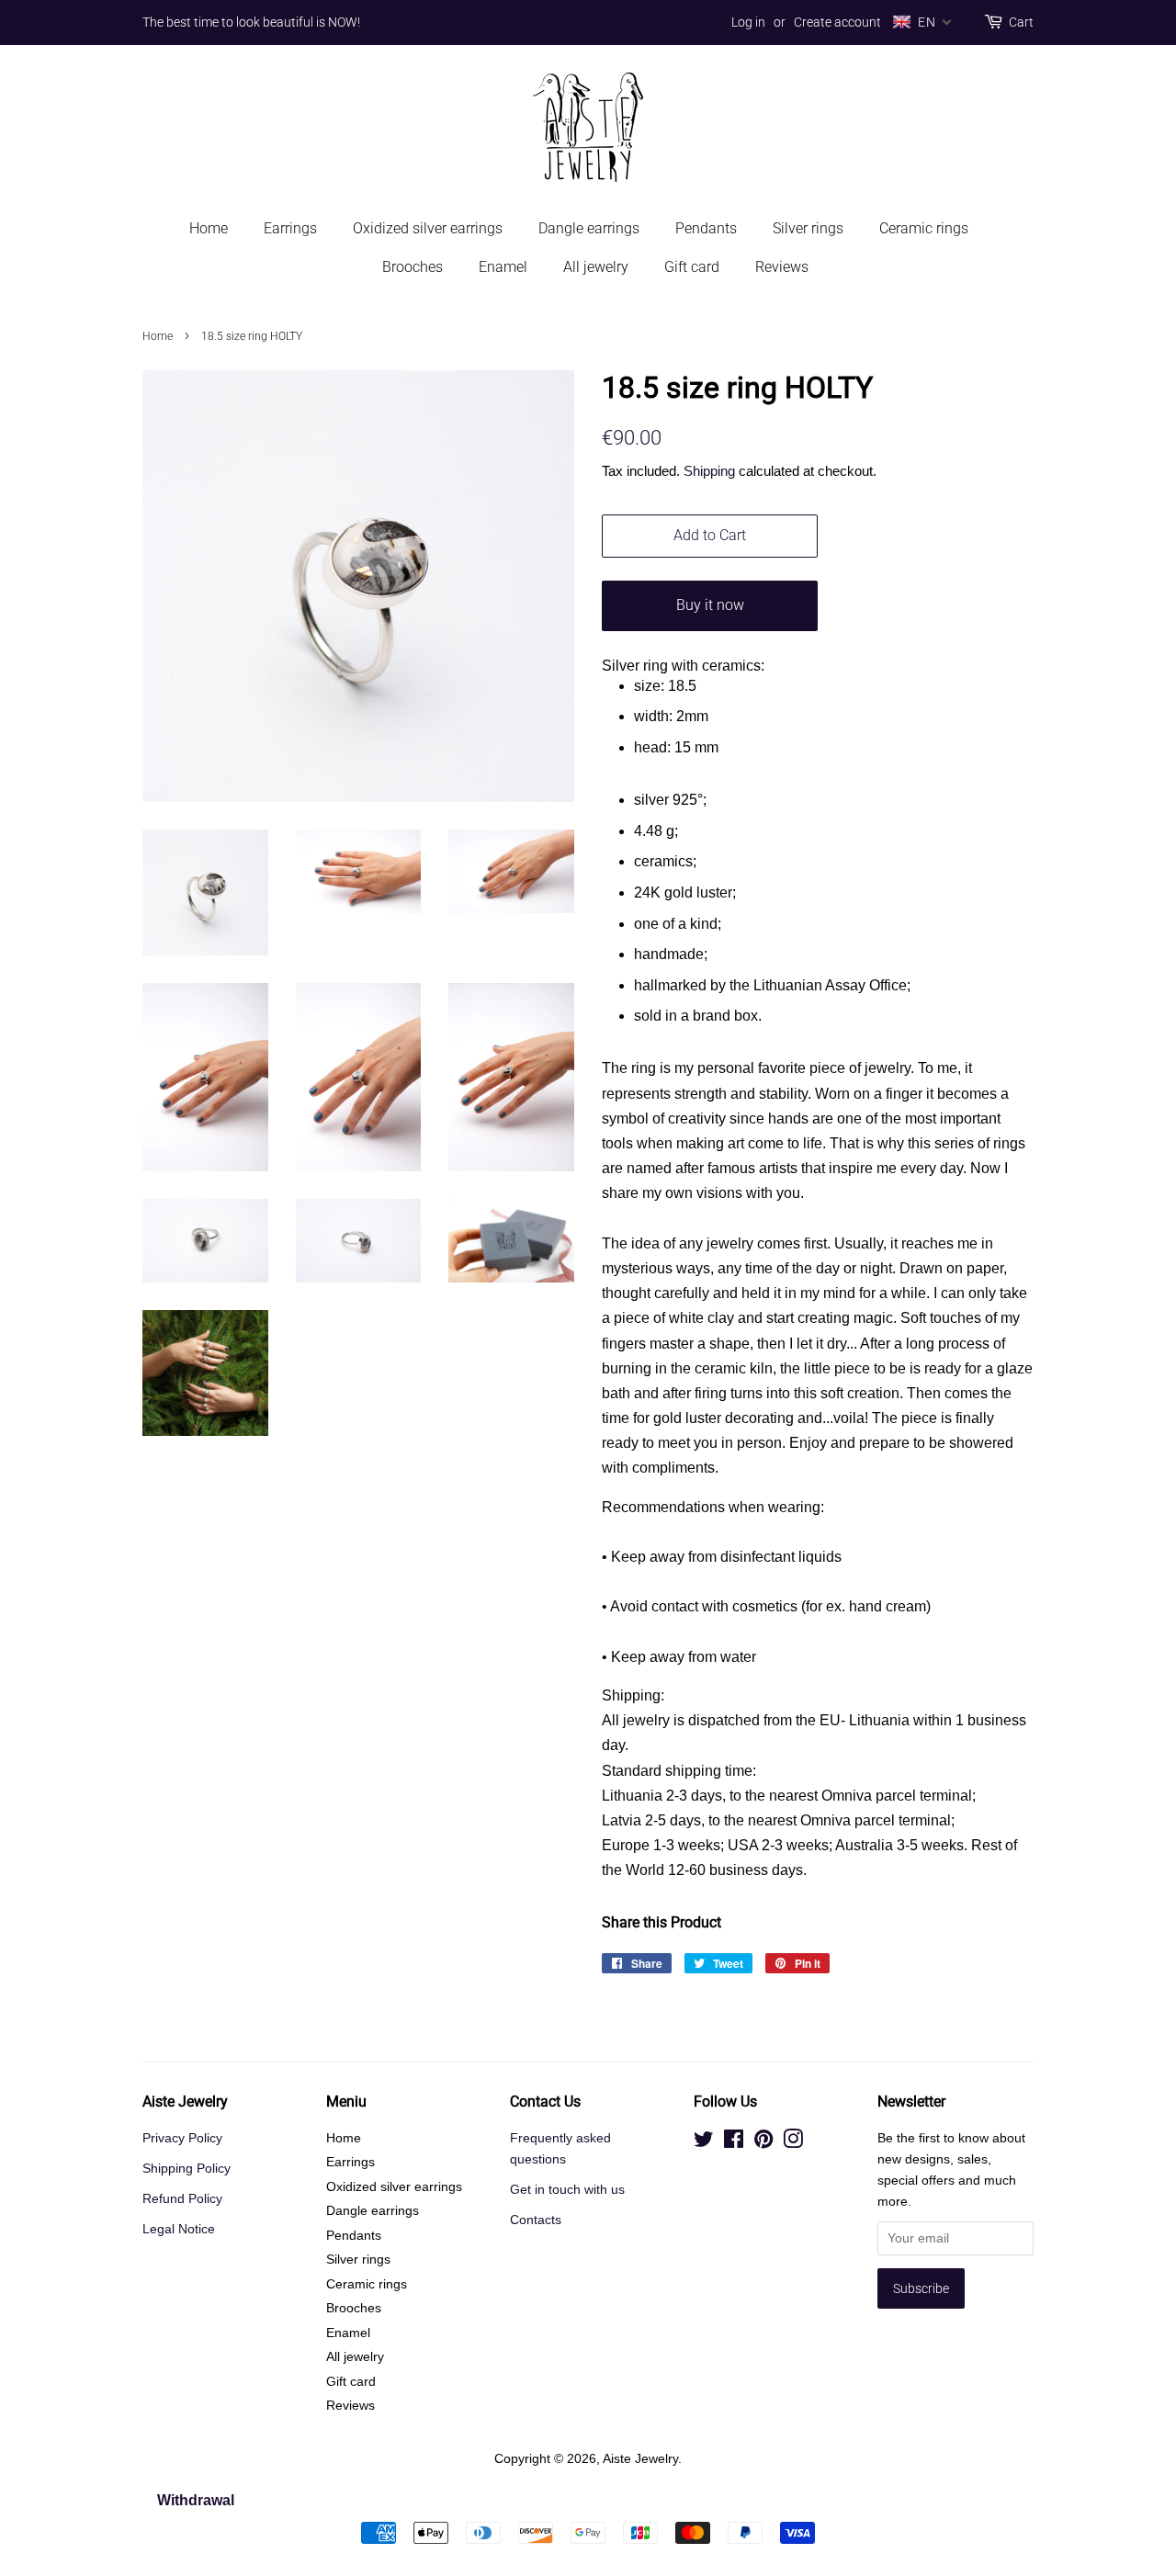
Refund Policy (182, 2199)
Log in (748, 22)
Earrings (290, 228)
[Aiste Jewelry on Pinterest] (763, 2143)
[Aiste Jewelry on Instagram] (793, 2143)
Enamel (503, 267)
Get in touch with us (567, 2190)
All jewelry (596, 267)
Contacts (536, 2220)
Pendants (706, 228)
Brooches (413, 267)
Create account (837, 22)
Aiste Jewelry (640, 2459)
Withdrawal (196, 2500)
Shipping (709, 471)
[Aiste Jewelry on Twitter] (704, 2143)
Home (209, 228)
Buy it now (710, 605)
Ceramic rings (924, 228)
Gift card (692, 267)
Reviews (782, 267)
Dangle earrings (589, 228)
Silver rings (808, 228)
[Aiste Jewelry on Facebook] (734, 2143)
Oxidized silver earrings (428, 228)
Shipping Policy (187, 2169)
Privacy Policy (182, 2138)
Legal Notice (179, 2229)
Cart (1021, 22)
